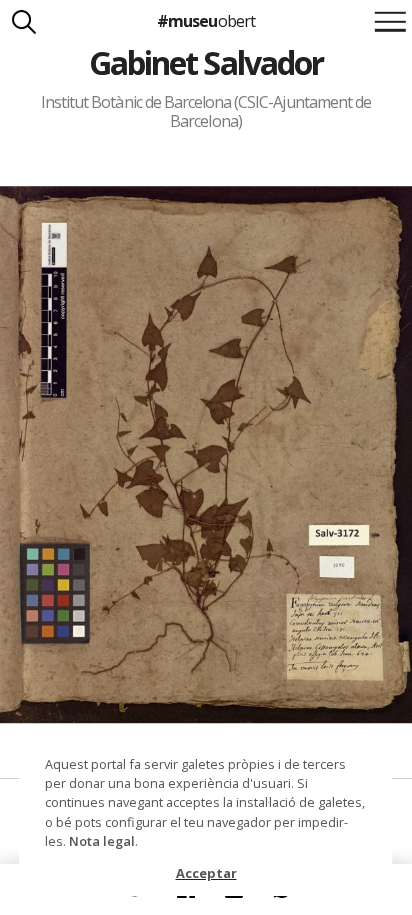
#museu (205, 21)
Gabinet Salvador (206, 62)
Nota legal (102, 841)
